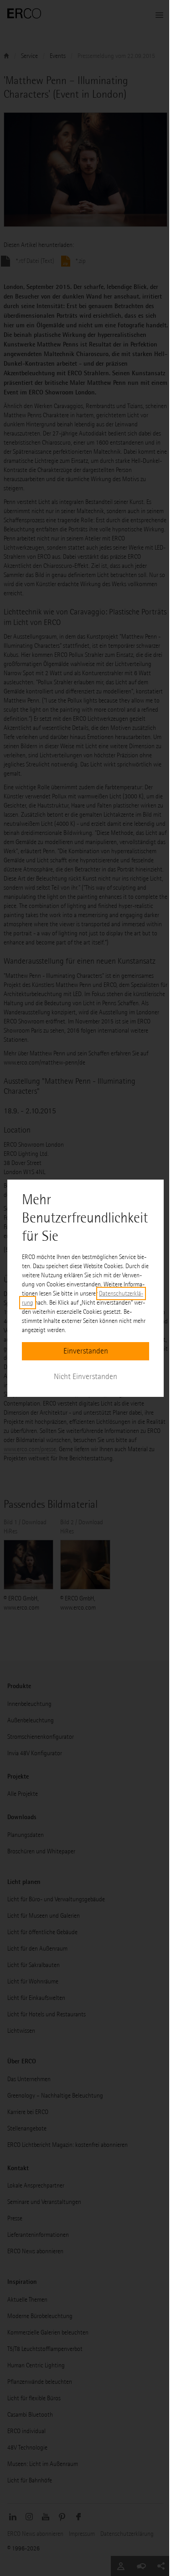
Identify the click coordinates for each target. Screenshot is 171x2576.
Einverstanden (86, 1351)
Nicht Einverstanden (85, 1377)
